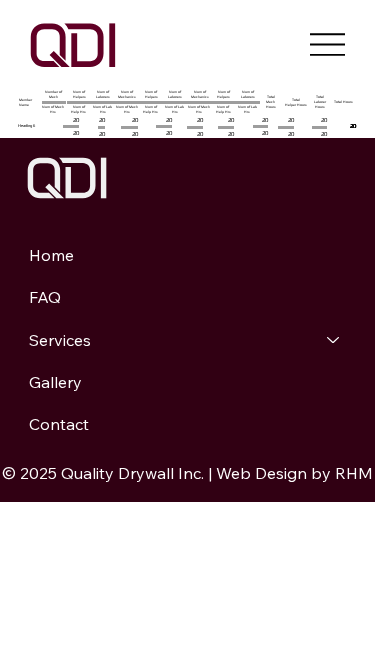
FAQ (45, 297)
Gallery (55, 382)
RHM (354, 473)
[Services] (334, 340)
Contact (59, 424)
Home (51, 255)
